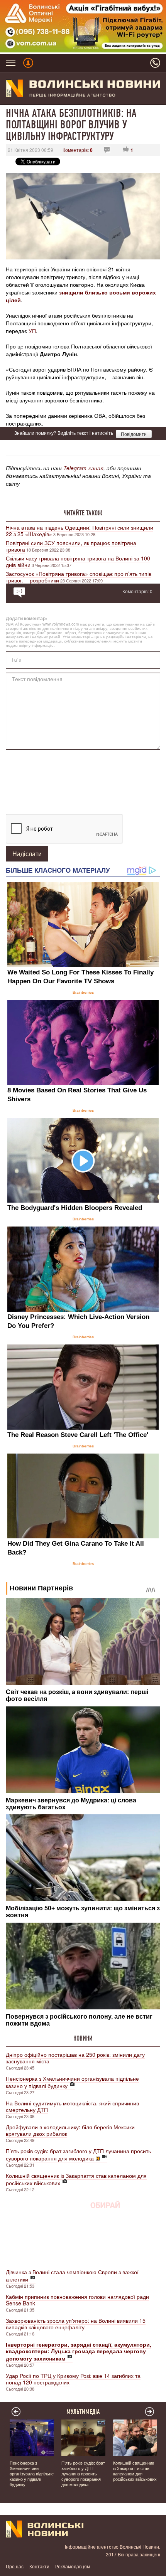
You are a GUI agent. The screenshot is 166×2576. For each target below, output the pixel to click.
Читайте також (83, 513)
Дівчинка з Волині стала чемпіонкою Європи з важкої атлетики (72, 2276)
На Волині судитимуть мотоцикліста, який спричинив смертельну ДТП (72, 2106)
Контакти (39, 2566)
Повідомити (134, 434)
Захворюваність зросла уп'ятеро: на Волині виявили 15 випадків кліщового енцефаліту (76, 2324)
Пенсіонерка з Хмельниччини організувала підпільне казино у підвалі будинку (72, 2082)
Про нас (15, 2566)
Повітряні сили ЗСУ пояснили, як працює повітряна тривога (71, 546)
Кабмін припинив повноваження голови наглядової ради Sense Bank (77, 2300)
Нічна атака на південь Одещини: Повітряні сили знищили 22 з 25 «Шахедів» (80, 531)
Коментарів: (78, 150)
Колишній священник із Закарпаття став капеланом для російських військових (76, 2179)
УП (31, 331)
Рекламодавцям (73, 2566)
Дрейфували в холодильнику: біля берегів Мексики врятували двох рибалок (70, 2130)
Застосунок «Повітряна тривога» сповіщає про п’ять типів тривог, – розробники (79, 577)
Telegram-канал (83, 468)
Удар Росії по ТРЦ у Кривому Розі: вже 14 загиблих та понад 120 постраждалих (73, 2379)
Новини (83, 2038)
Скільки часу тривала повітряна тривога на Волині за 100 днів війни (78, 561)
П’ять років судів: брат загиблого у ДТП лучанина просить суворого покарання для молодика (78, 2155)
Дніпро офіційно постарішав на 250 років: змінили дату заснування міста (75, 2058)
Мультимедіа (83, 2412)
